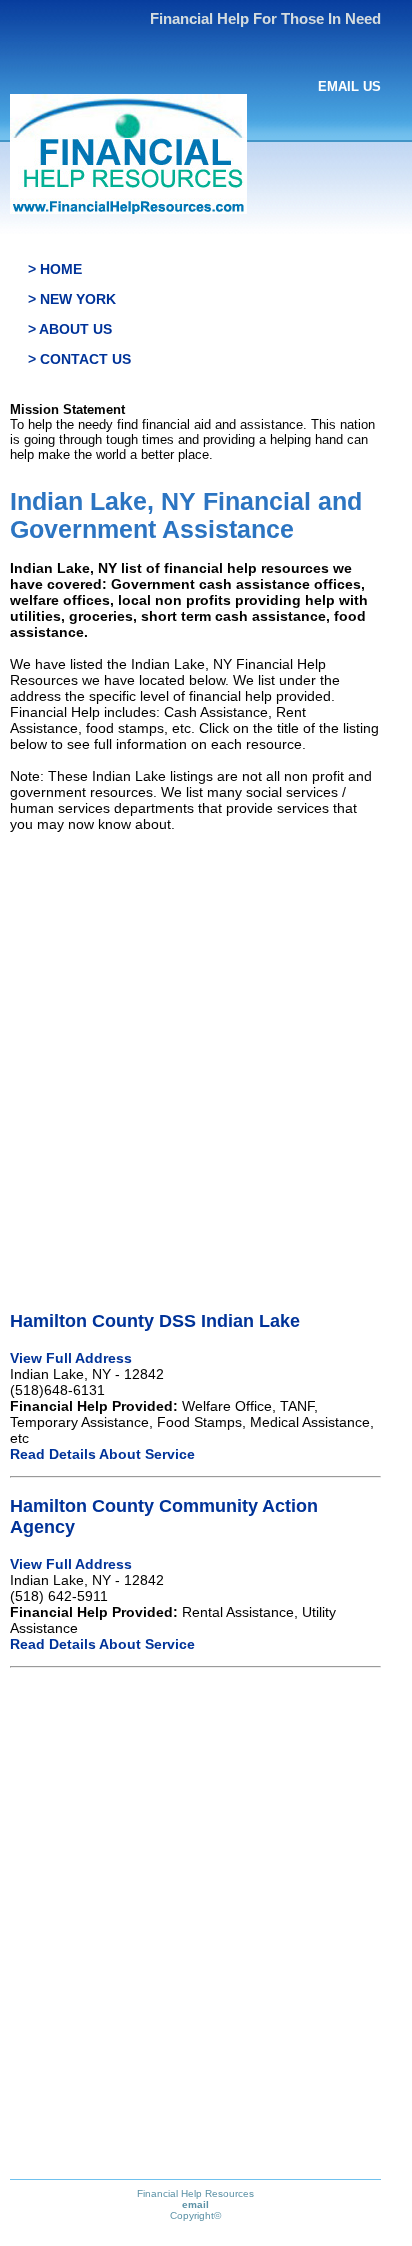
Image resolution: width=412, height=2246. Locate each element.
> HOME (55, 269)
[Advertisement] (206, 1054)
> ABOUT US (70, 329)
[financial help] (128, 209)
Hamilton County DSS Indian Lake (155, 1321)
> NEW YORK (72, 299)
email (195, 2204)
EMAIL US (349, 86)
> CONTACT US (79, 359)
